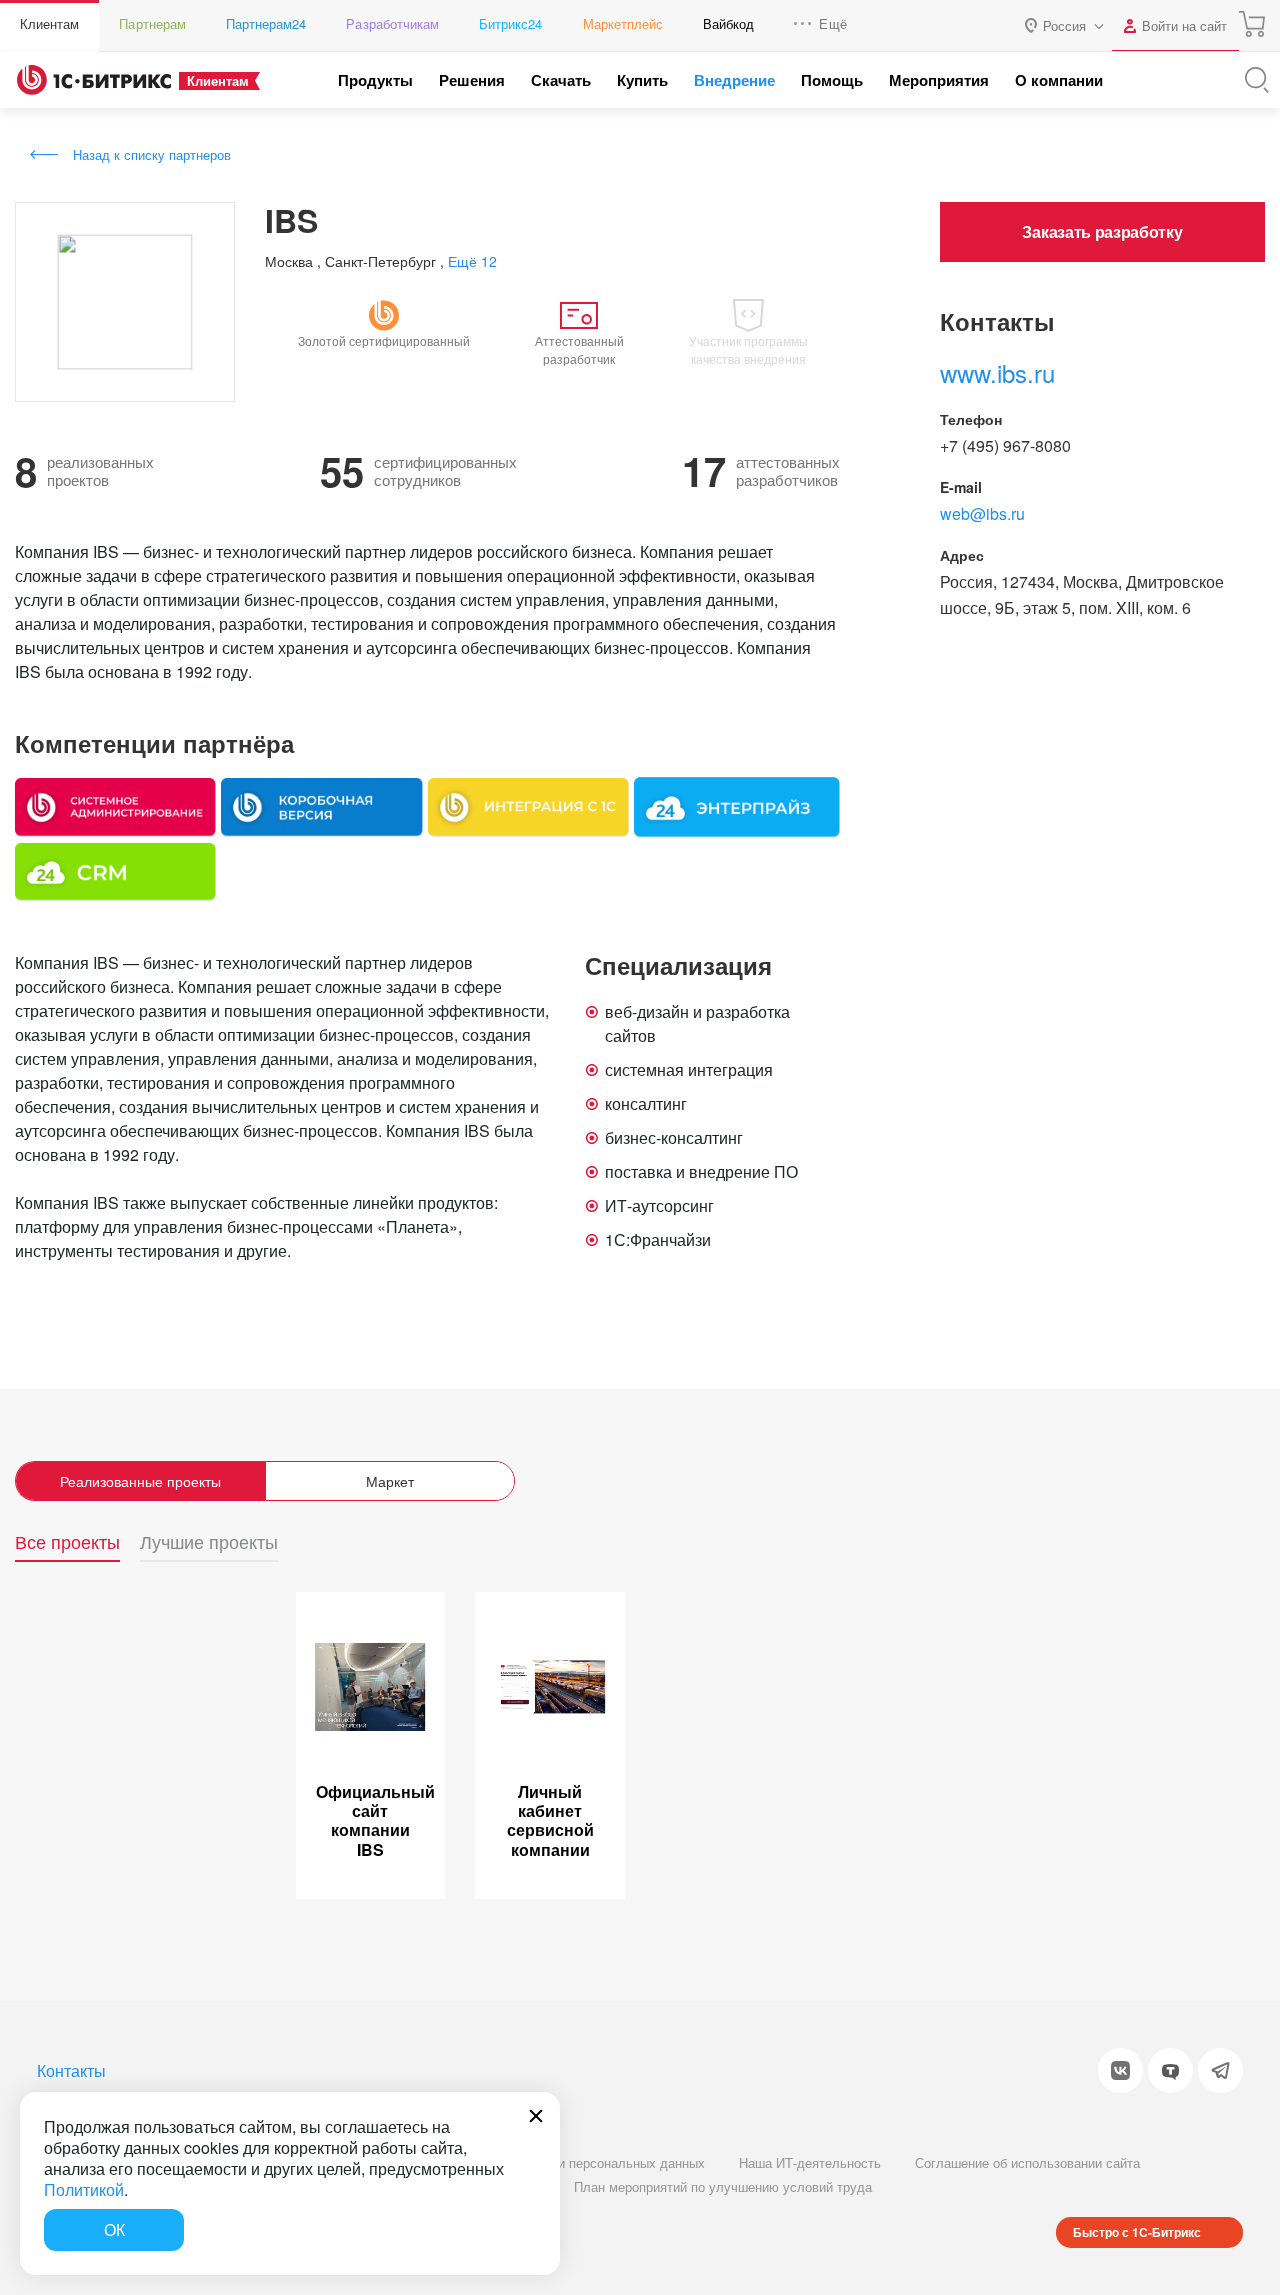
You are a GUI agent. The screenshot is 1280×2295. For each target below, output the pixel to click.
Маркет (390, 1481)
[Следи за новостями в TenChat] (1170, 2070)
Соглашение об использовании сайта (1027, 2162)
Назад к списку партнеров (152, 154)
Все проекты (67, 1542)
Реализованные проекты (140, 1481)
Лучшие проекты (209, 1542)
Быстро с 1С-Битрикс (1137, 2232)
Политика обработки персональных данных (574, 2162)
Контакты (71, 2070)
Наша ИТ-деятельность (810, 2162)
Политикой (84, 2189)
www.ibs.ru (997, 372)
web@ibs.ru (982, 513)
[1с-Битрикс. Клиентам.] (94, 80)
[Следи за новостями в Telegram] (1220, 2070)
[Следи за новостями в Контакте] (1120, 2070)
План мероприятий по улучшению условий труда (723, 2186)
